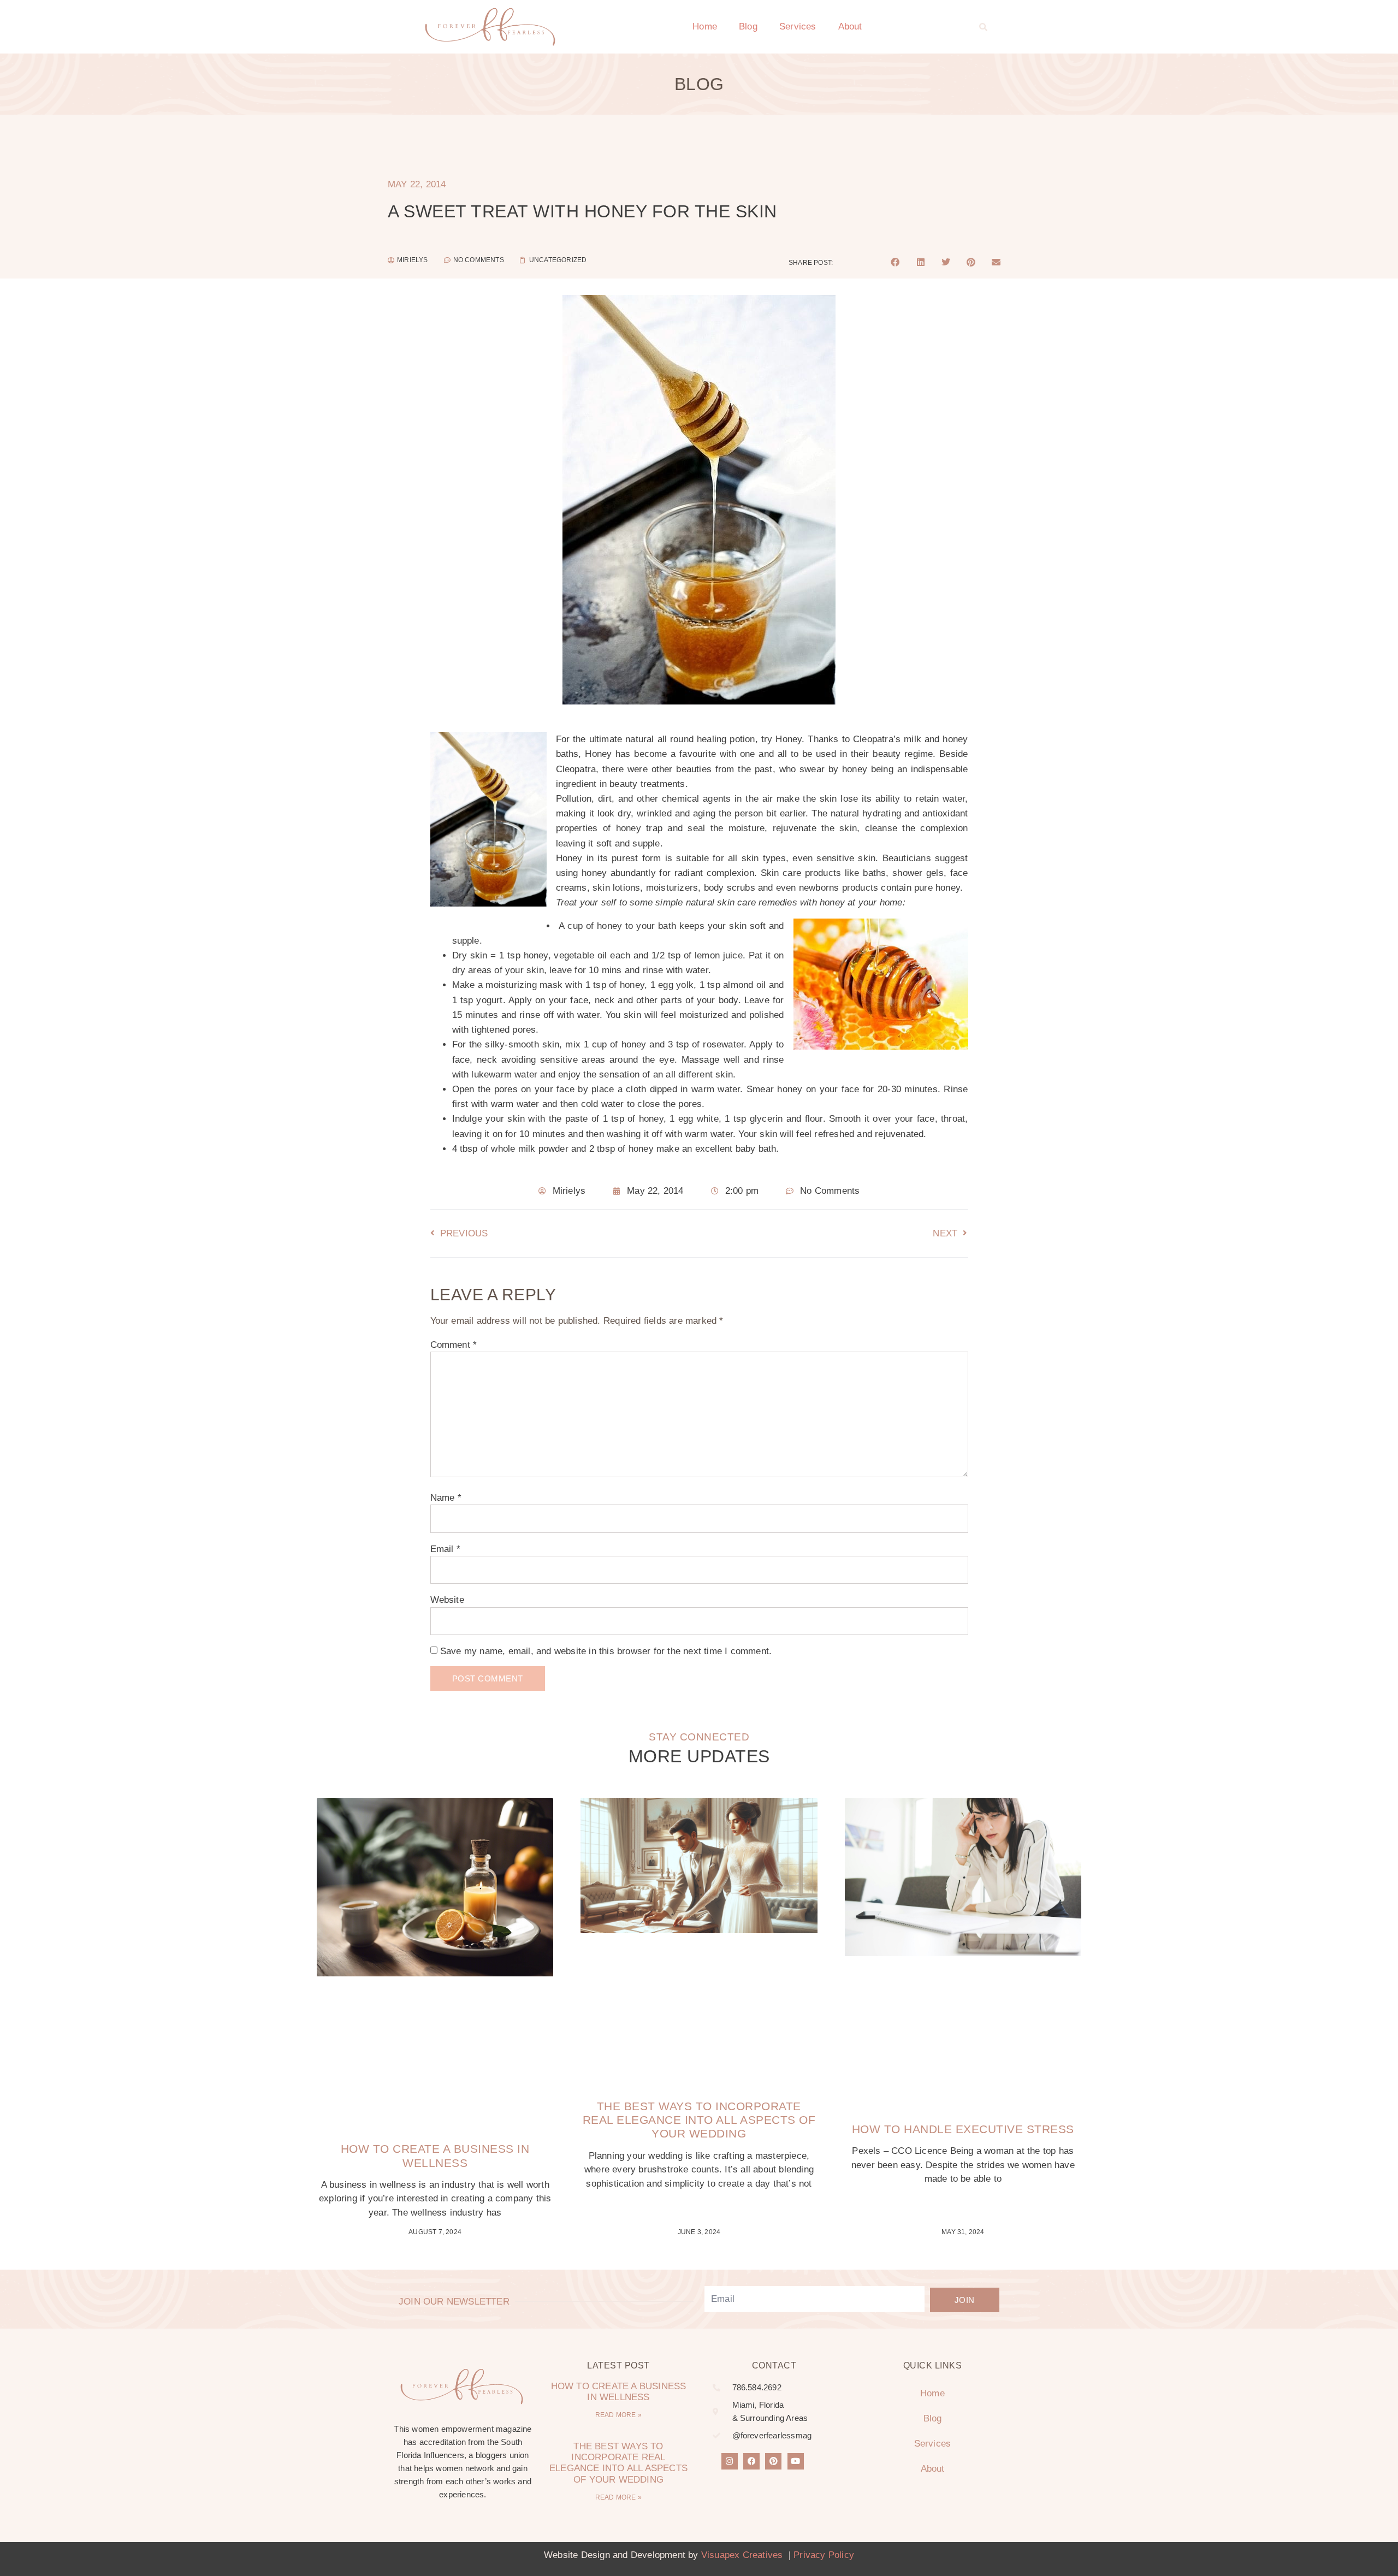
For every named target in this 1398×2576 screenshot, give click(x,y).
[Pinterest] (773, 2461)
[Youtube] (796, 2461)
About (850, 26)
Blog (748, 26)
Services (798, 26)
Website (447, 1600)
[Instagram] (730, 2461)
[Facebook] (751, 2461)
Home (705, 26)
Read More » (618, 2415)
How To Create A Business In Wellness (619, 2392)
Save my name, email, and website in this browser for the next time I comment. (606, 1651)
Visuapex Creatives (742, 2555)
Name (446, 1498)
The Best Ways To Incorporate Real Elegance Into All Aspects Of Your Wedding (699, 2120)
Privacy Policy (824, 2555)
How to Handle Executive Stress (963, 2129)
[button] (984, 27)
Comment (454, 1345)
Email (445, 1549)
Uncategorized (558, 260)
